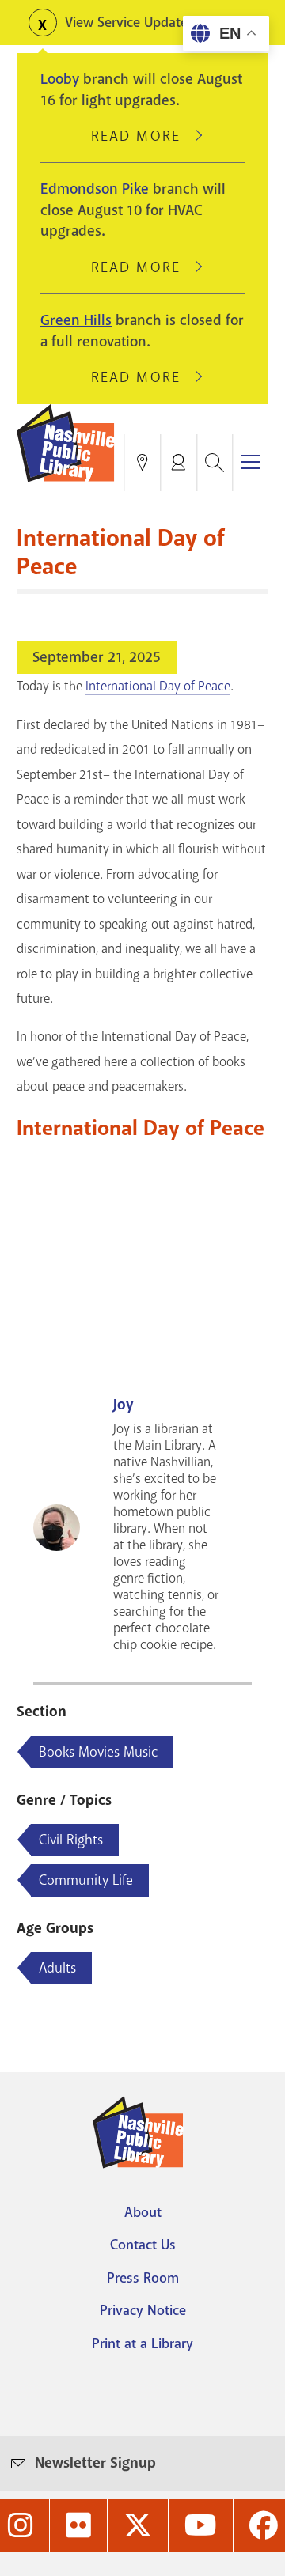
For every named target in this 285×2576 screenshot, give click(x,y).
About (143, 2212)
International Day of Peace (158, 686)
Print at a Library (142, 2343)
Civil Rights (71, 1840)
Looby (60, 79)
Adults (57, 1968)
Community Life (86, 1880)
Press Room (143, 2278)
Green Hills (76, 320)
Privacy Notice (143, 2310)
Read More (142, 136)
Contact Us (143, 2245)
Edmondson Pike (95, 189)
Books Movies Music (98, 1752)
